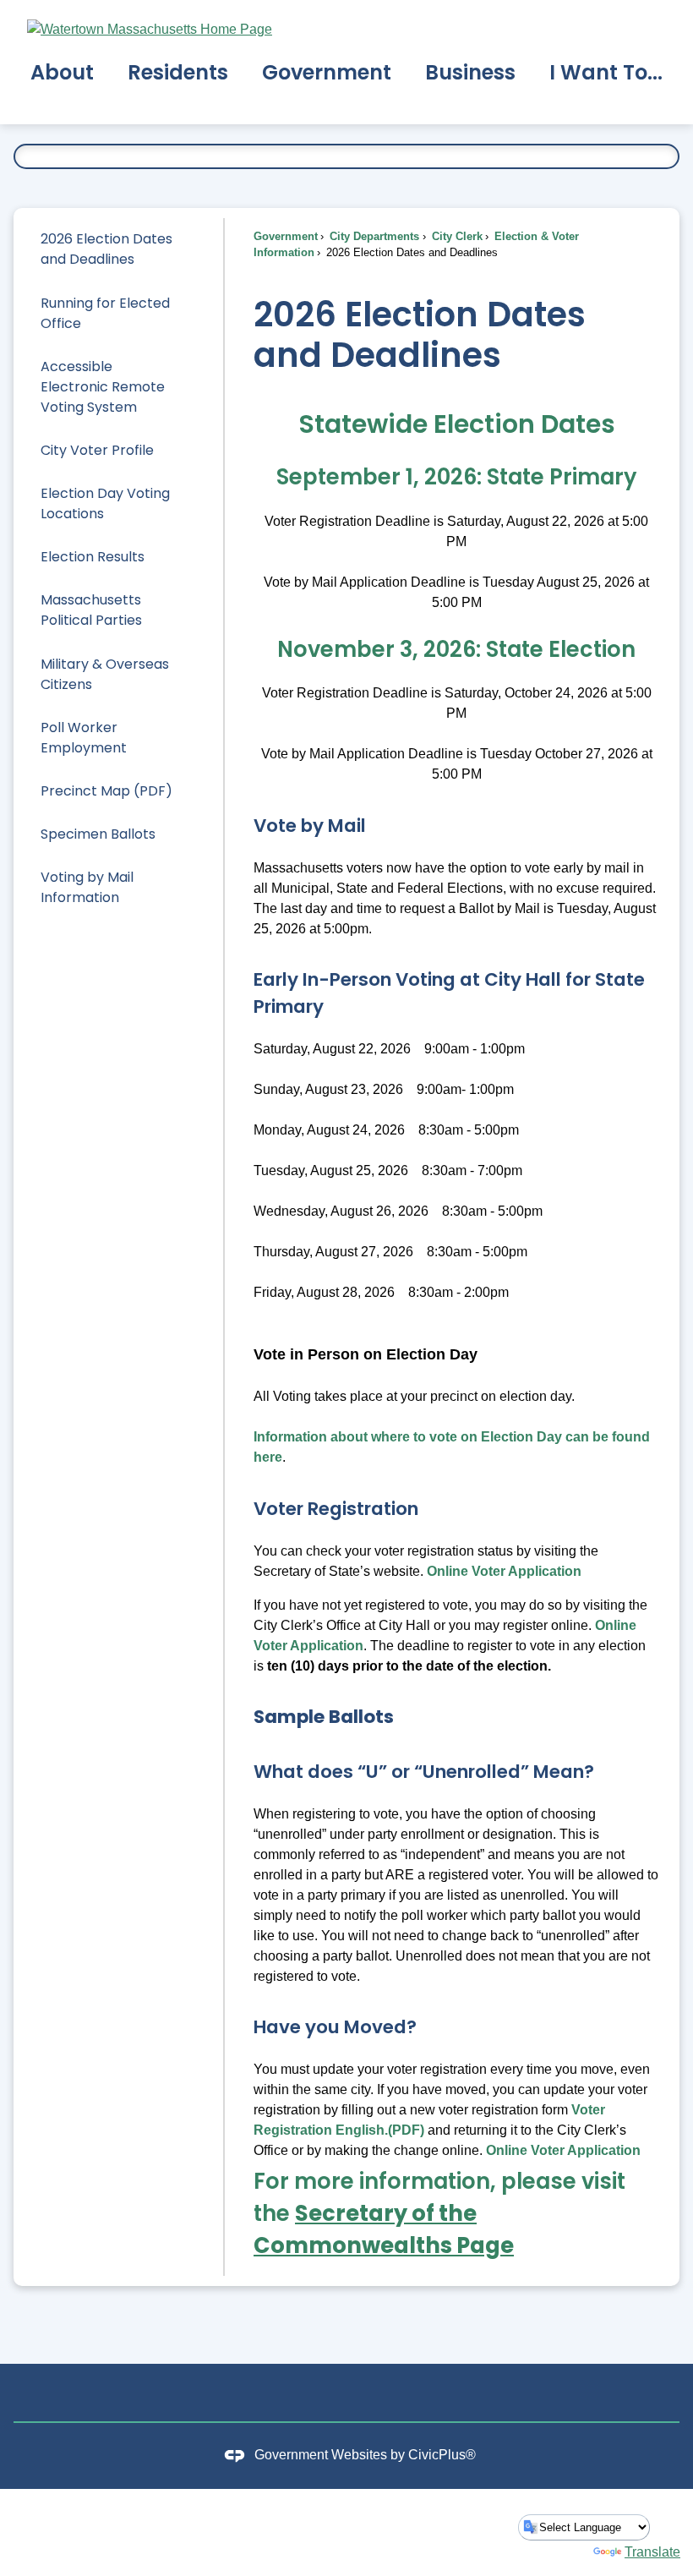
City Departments (373, 236)
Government (286, 236)
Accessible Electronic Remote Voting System (103, 387)
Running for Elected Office (105, 313)
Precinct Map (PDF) (106, 791)
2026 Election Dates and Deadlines (106, 249)
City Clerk (456, 236)
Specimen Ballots (98, 834)
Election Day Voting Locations (105, 503)
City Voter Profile (97, 450)
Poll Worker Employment (84, 738)
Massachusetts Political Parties (91, 610)
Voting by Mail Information (87, 887)
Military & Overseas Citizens (105, 674)
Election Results (93, 557)
